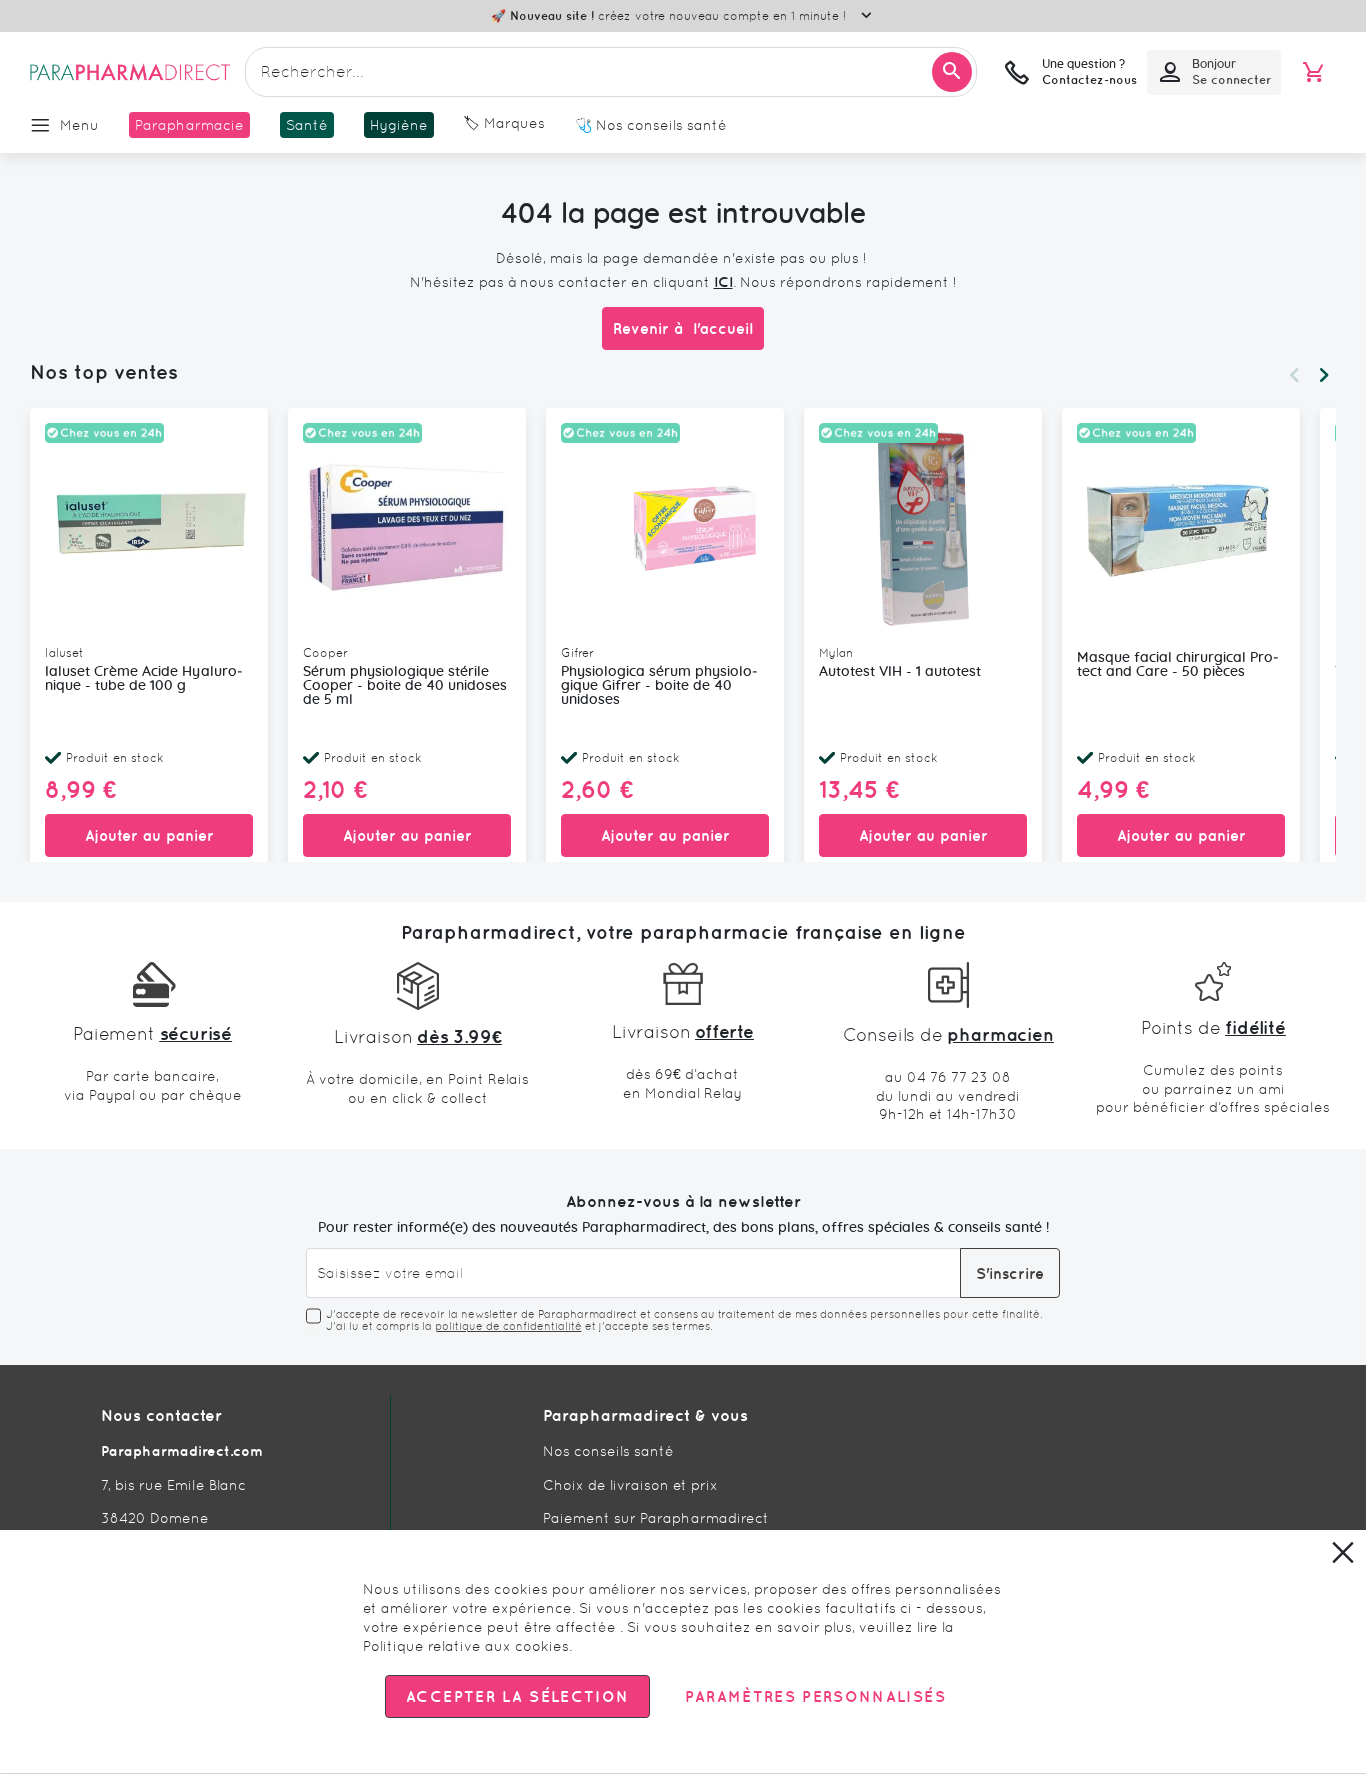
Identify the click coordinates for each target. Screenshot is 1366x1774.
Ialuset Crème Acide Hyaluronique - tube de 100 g (144, 679)
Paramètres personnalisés (815, 1697)
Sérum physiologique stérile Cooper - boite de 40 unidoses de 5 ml (405, 686)
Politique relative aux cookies (466, 1646)
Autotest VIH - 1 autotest (900, 672)
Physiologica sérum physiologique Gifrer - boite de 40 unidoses (659, 686)
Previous (1294, 375)
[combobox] (611, 72)
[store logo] (130, 72)
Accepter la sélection (517, 1697)
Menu (79, 125)
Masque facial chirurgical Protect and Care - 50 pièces (1178, 665)
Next (1324, 375)
